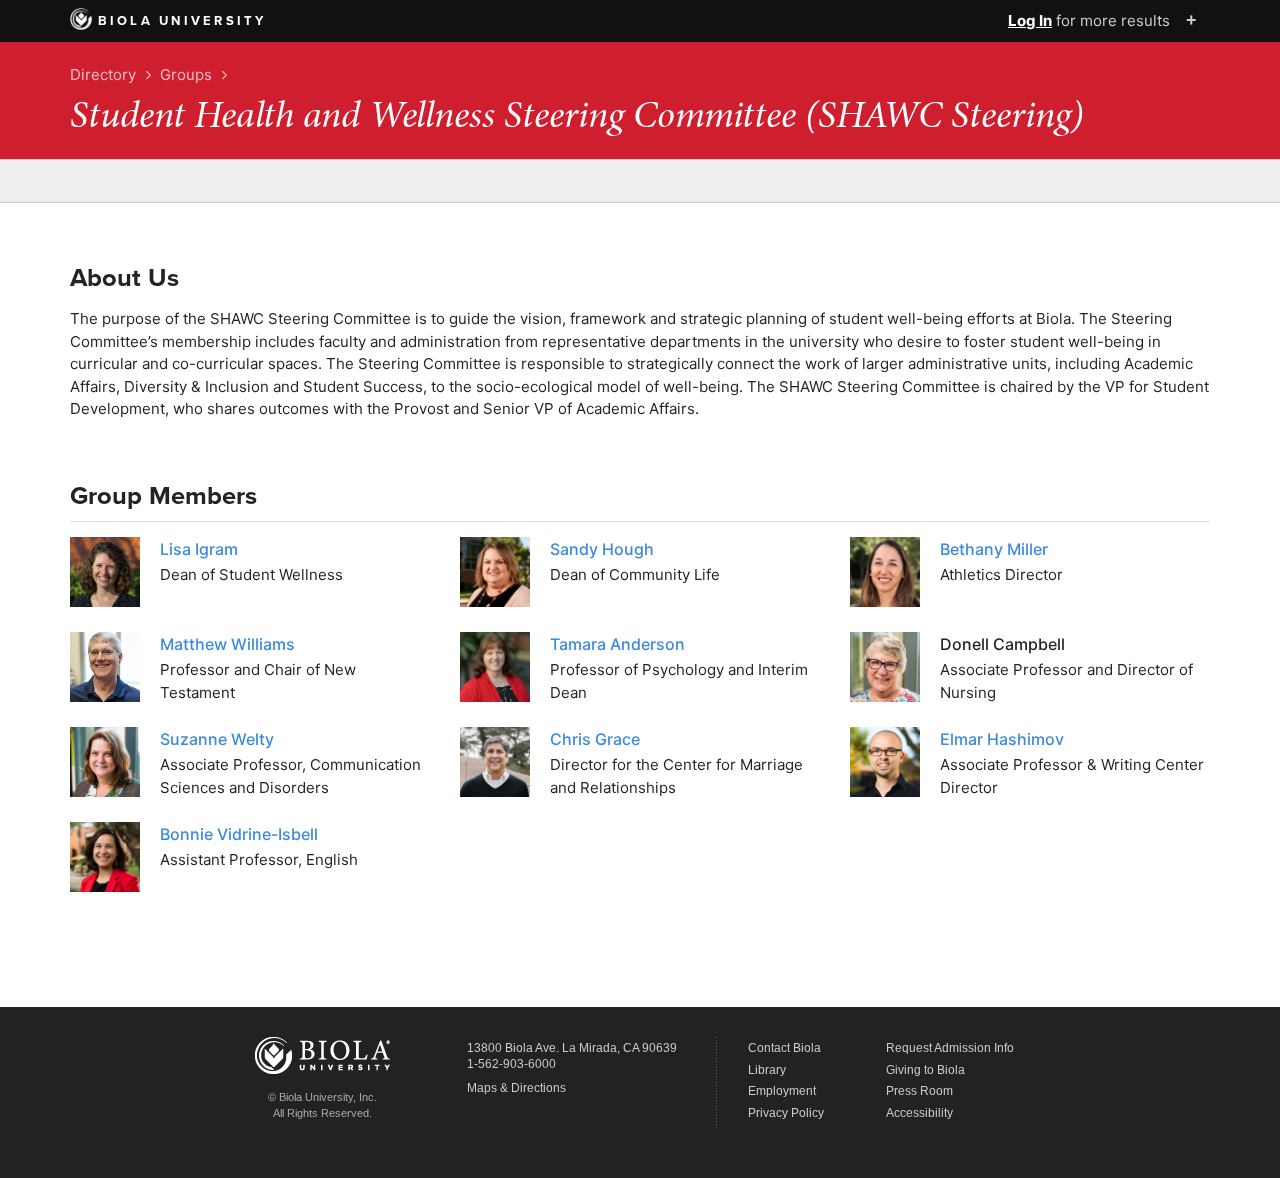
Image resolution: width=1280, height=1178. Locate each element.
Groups (186, 74)
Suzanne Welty (217, 739)
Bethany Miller (994, 549)
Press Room (919, 1091)
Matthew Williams (227, 644)
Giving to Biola (925, 1070)
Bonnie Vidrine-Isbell (239, 834)
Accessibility (919, 1113)
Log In (1030, 20)
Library (767, 1070)
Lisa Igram (199, 549)
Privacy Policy (786, 1113)
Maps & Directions (516, 1088)
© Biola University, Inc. (322, 1097)
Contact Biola (784, 1048)
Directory (103, 74)
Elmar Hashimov (1002, 739)
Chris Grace (595, 739)
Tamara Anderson (617, 644)
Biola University (182, 21)
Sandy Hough (602, 549)
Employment (782, 1091)
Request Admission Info (950, 1048)
